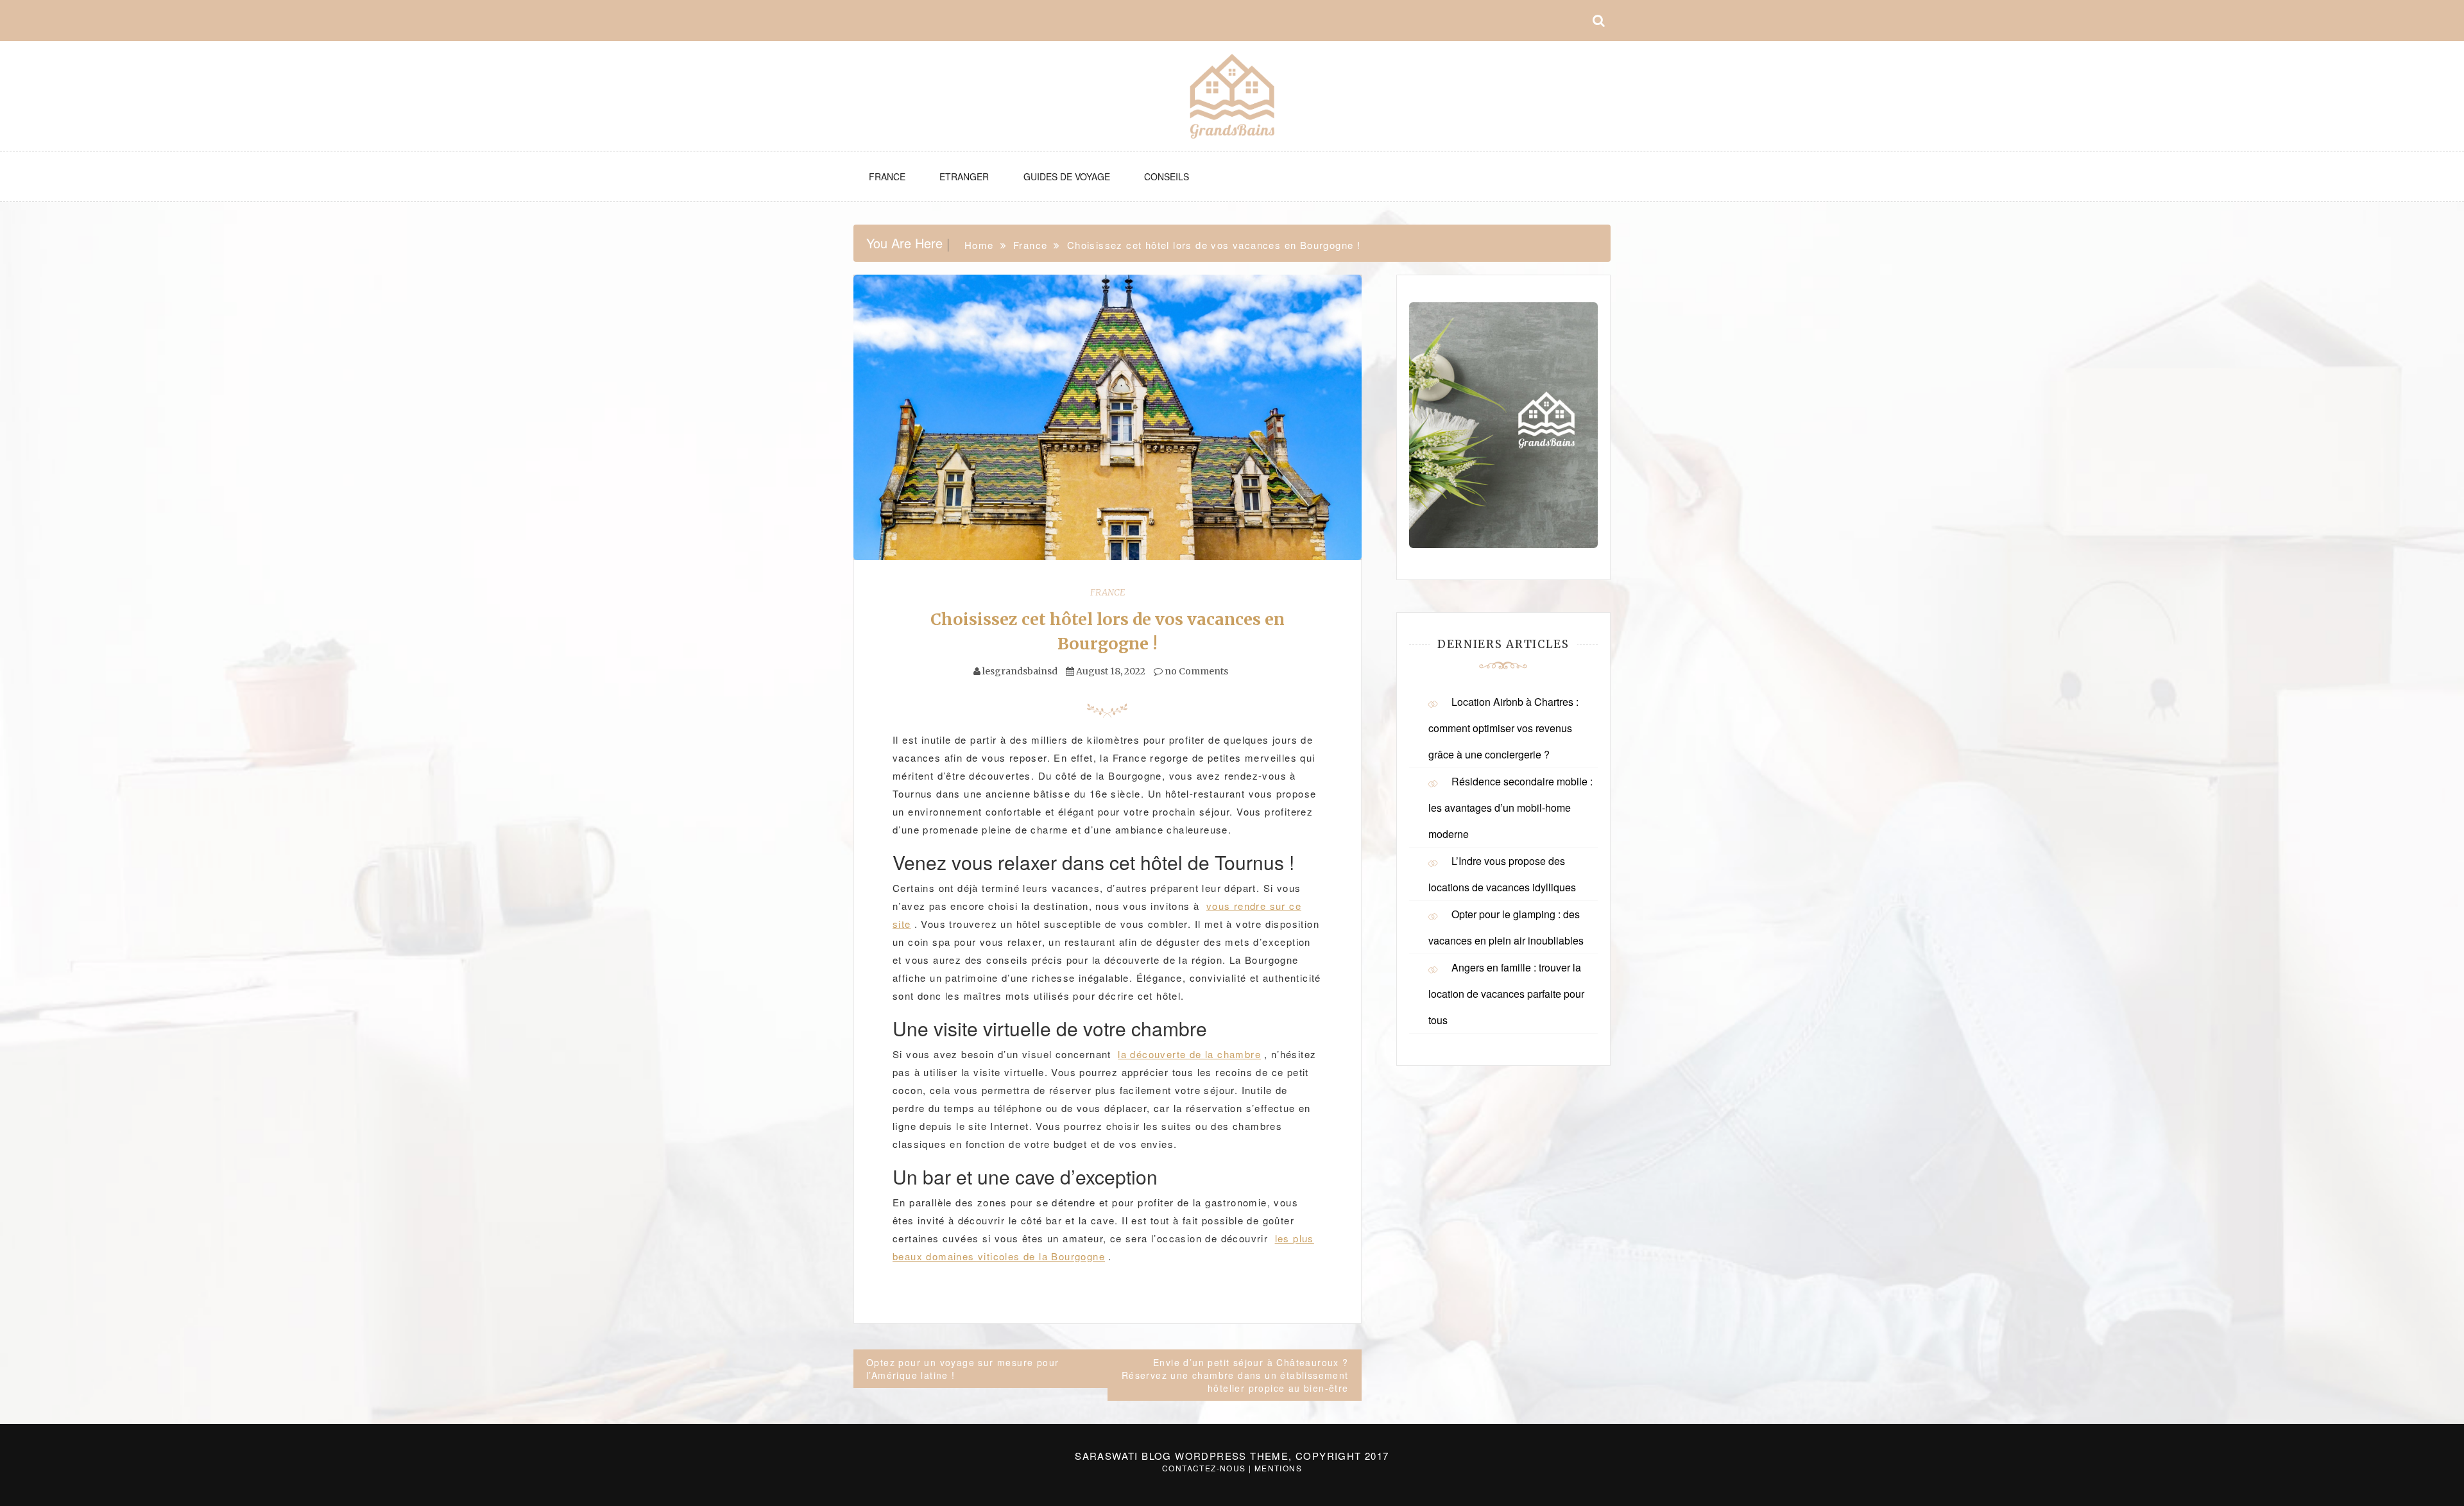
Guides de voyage (1067, 176)
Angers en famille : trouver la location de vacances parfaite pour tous (1506, 994)
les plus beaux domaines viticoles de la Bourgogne (1103, 1247)
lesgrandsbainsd (1020, 671)
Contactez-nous (1204, 1468)
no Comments (1195, 671)
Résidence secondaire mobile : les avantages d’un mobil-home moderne (1510, 808)
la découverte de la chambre (1189, 1054)
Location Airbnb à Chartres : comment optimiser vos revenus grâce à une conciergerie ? (1503, 728)
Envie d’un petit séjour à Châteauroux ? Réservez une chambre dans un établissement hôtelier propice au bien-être (1235, 1375)
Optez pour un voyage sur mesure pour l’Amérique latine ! (963, 1369)
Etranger (964, 176)
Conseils (1167, 176)
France (887, 176)
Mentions (1278, 1468)
